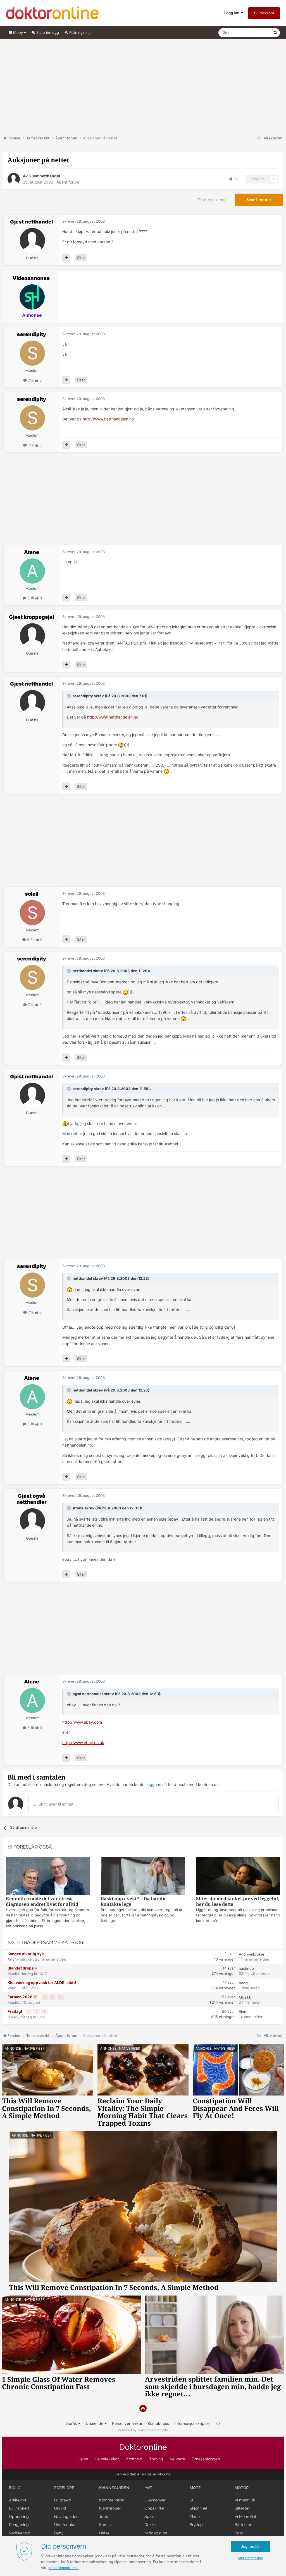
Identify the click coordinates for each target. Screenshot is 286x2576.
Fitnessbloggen (206, 2459)
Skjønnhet (199, 2508)
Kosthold (134, 2459)
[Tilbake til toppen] (143, 2409)
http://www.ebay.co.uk (83, 1743)
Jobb (104, 2516)
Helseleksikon (107, 2459)
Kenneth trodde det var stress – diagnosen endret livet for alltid (42, 1901)
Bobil (239, 2533)
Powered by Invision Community (143, 2430)
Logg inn (233, 13)
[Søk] (275, 33)
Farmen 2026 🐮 (23, 1997)
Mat (148, 2488)
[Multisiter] (66, 258)
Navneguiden (66, 2516)
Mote (195, 2488)
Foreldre (64, 2488)
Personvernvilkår (127, 2423)
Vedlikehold (20, 2533)
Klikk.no (164, 2474)
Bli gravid (63, 2500)
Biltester (242, 2508)
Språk (72, 2423)
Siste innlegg (47, 32)
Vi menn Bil (245, 2500)
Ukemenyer (155, 2500)
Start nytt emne (212, 200)
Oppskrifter (155, 2508)
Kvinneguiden (114, 2488)
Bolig (15, 2488)
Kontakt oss (158, 2423)
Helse (83, 2459)
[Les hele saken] (48, 1876)
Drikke (150, 2525)
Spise (149, 2516)
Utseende (95, 2423)
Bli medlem (264, 13)
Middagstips (156, 2533)
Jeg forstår (251, 2546)
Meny (18, 32)
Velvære (177, 2459)
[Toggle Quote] (69, 696)
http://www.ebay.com (82, 1722)
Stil (193, 2500)
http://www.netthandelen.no (108, 419)
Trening (156, 2459)
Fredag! (15, 2011)
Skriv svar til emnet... (57, 1804)
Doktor (143, 2447)
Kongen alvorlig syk (26, 1954)
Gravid (60, 2508)
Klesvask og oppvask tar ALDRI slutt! (42, 1983)
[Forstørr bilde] (121, 745)
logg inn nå (157, 1784)
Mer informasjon (251, 2558)
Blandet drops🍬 (23, 1968)
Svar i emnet (259, 200)
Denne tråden (255, 33)
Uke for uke (65, 2525)
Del (236, 179)
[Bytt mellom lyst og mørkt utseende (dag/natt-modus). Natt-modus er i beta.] (218, 2423)
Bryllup (196, 2525)
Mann (195, 2516)
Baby (59, 2533)
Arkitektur (18, 2500)
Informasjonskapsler (193, 2423)
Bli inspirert (19, 2508)
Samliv (105, 2525)
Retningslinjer (81, 32)
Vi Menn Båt (246, 2516)
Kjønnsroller (110, 2508)
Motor (242, 2488)
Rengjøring (19, 2525)
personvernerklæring (64, 2568)
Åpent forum (68, 182)
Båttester (243, 2525)
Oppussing (19, 2516)
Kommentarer (112, 2500)
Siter (81, 258)
